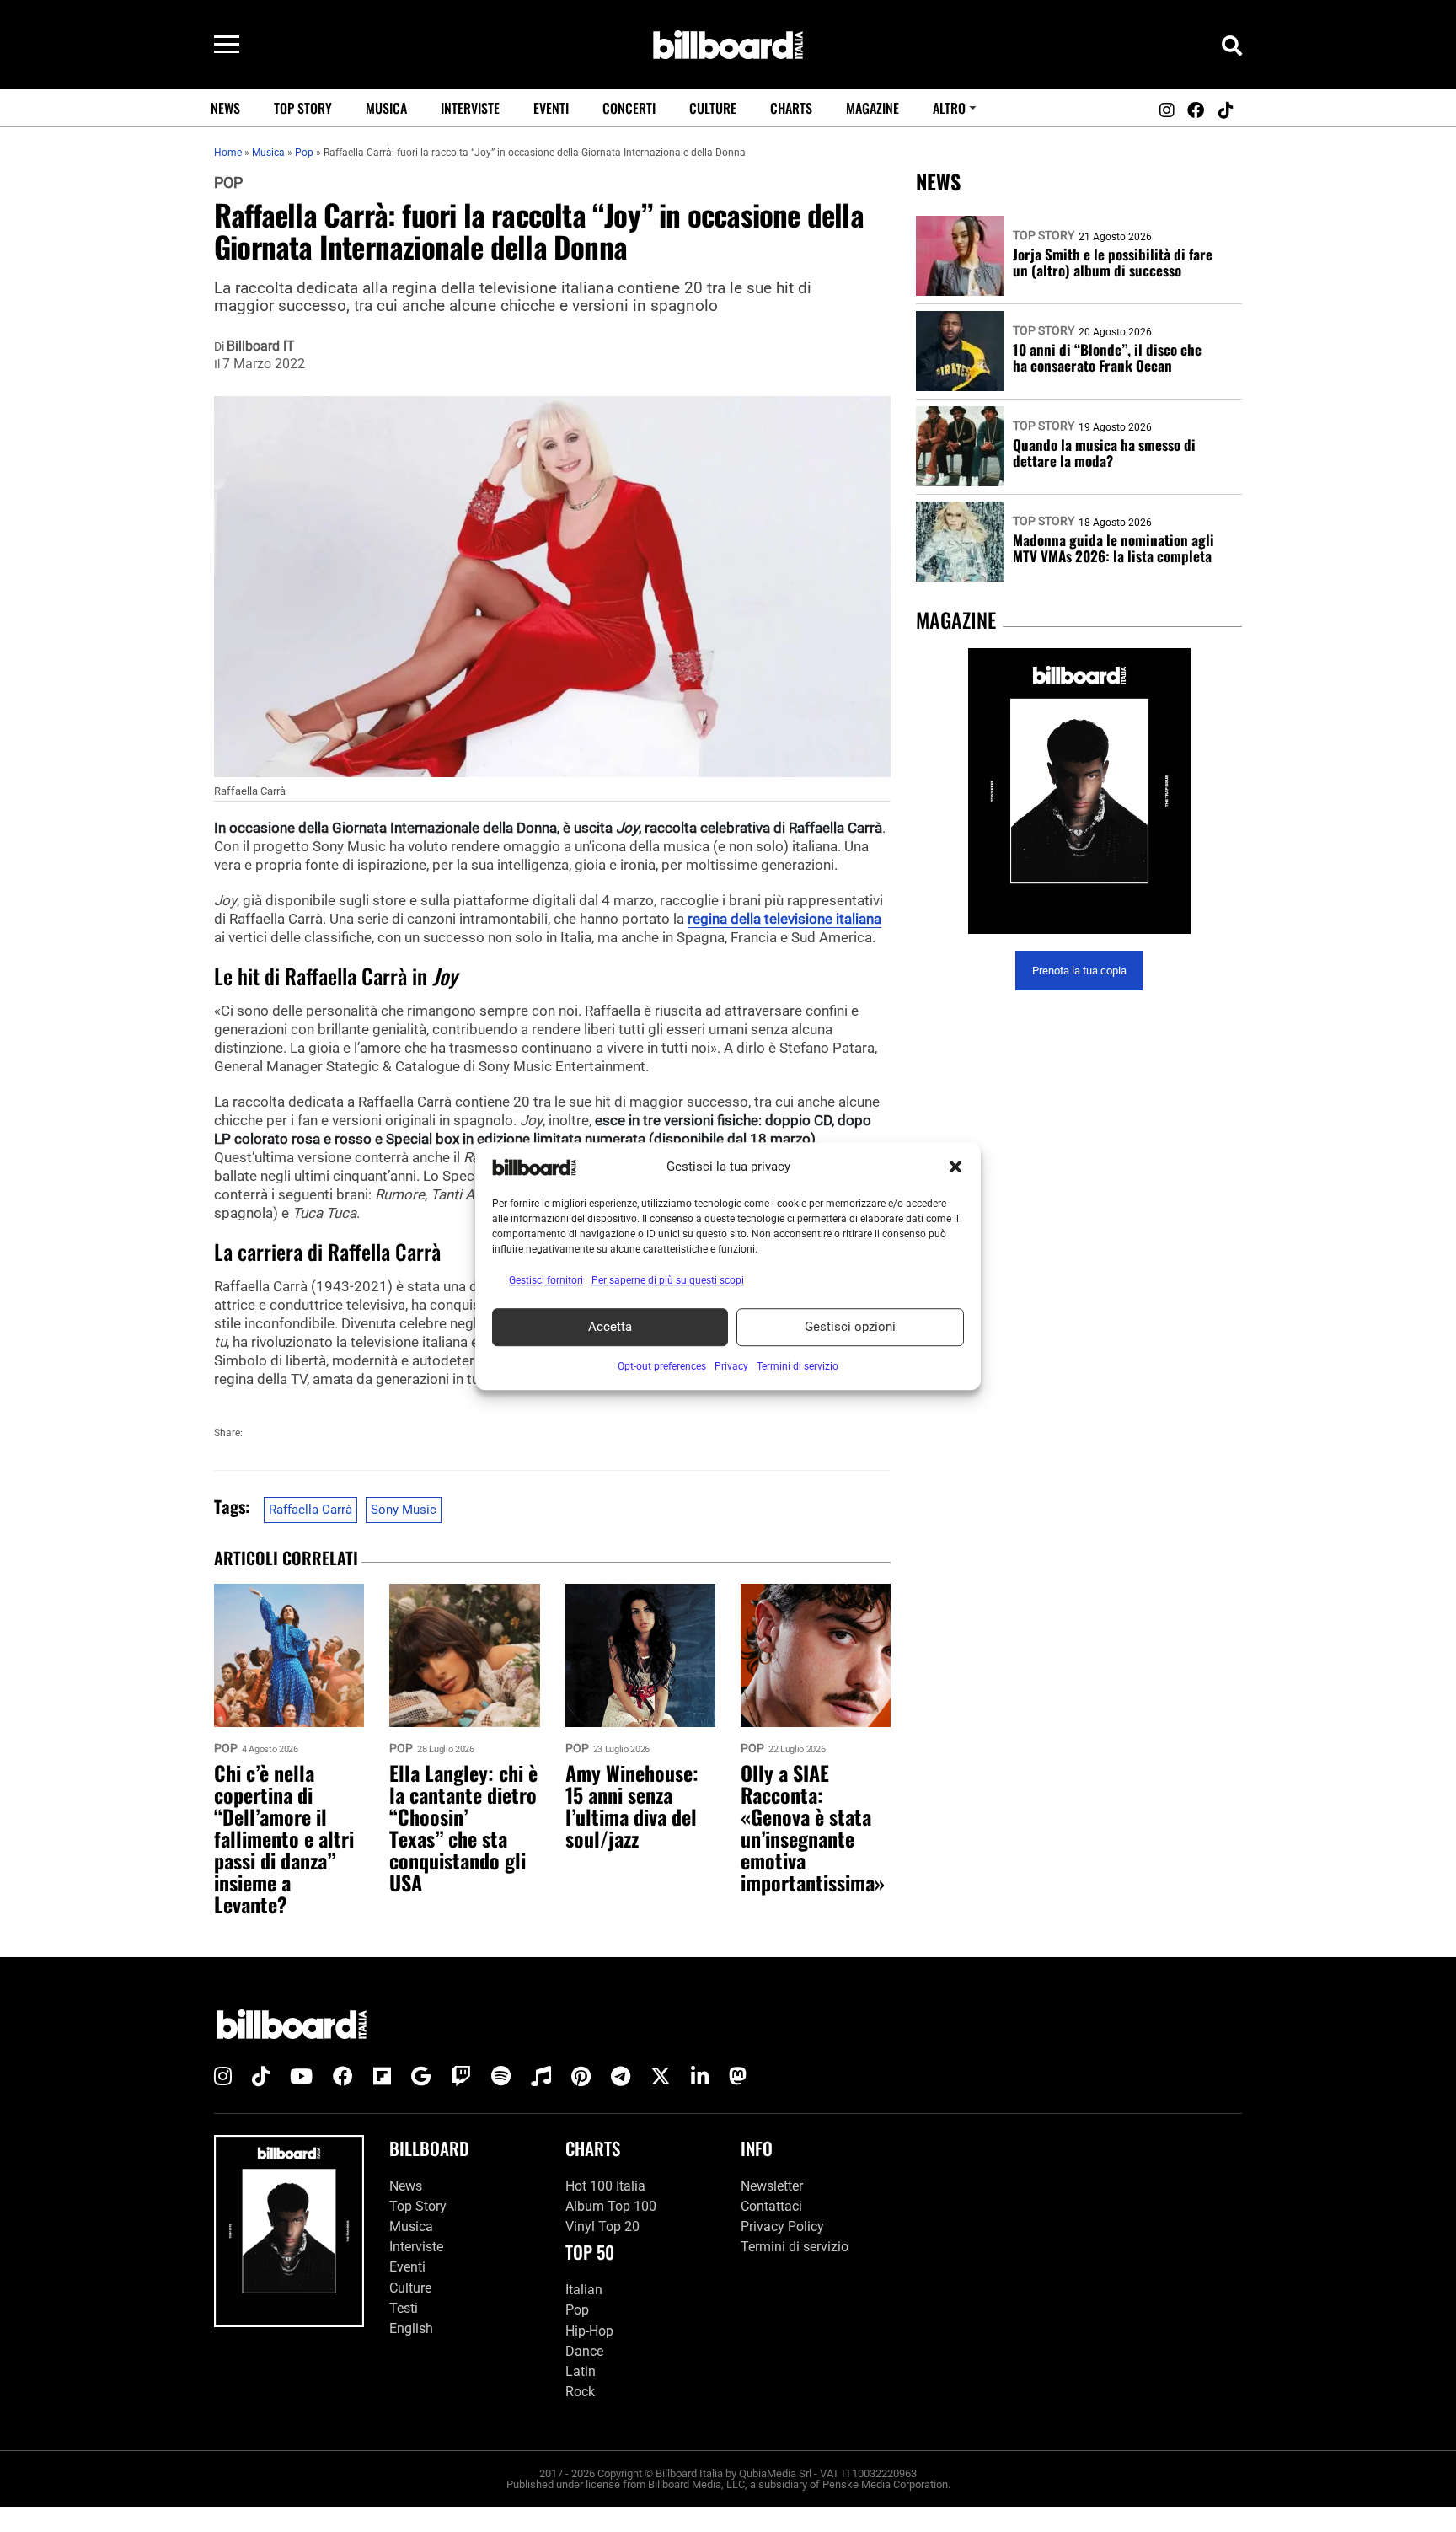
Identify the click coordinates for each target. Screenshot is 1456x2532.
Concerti (629, 108)
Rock (580, 2392)
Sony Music (404, 1510)
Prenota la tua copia (1079, 971)
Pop (228, 183)
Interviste (470, 108)
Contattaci (771, 2206)
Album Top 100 (611, 2206)
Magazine (873, 108)
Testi (404, 2308)
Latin (581, 2371)
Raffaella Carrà (310, 1510)
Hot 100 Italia (605, 2186)
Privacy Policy (782, 2226)
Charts (791, 108)
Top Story (303, 108)
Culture (713, 108)
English (411, 2328)
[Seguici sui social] (1166, 110)
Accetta (610, 1327)
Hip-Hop (589, 2331)
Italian (584, 2290)
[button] (955, 1167)
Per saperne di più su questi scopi (668, 1280)
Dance (584, 2351)
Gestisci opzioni (850, 1327)
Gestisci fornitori (546, 1280)
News (225, 108)
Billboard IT (261, 346)
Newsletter (772, 2186)
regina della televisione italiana (784, 919)
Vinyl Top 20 (602, 2226)
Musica (386, 108)
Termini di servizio (795, 2247)
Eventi (551, 108)
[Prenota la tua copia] (1079, 791)
